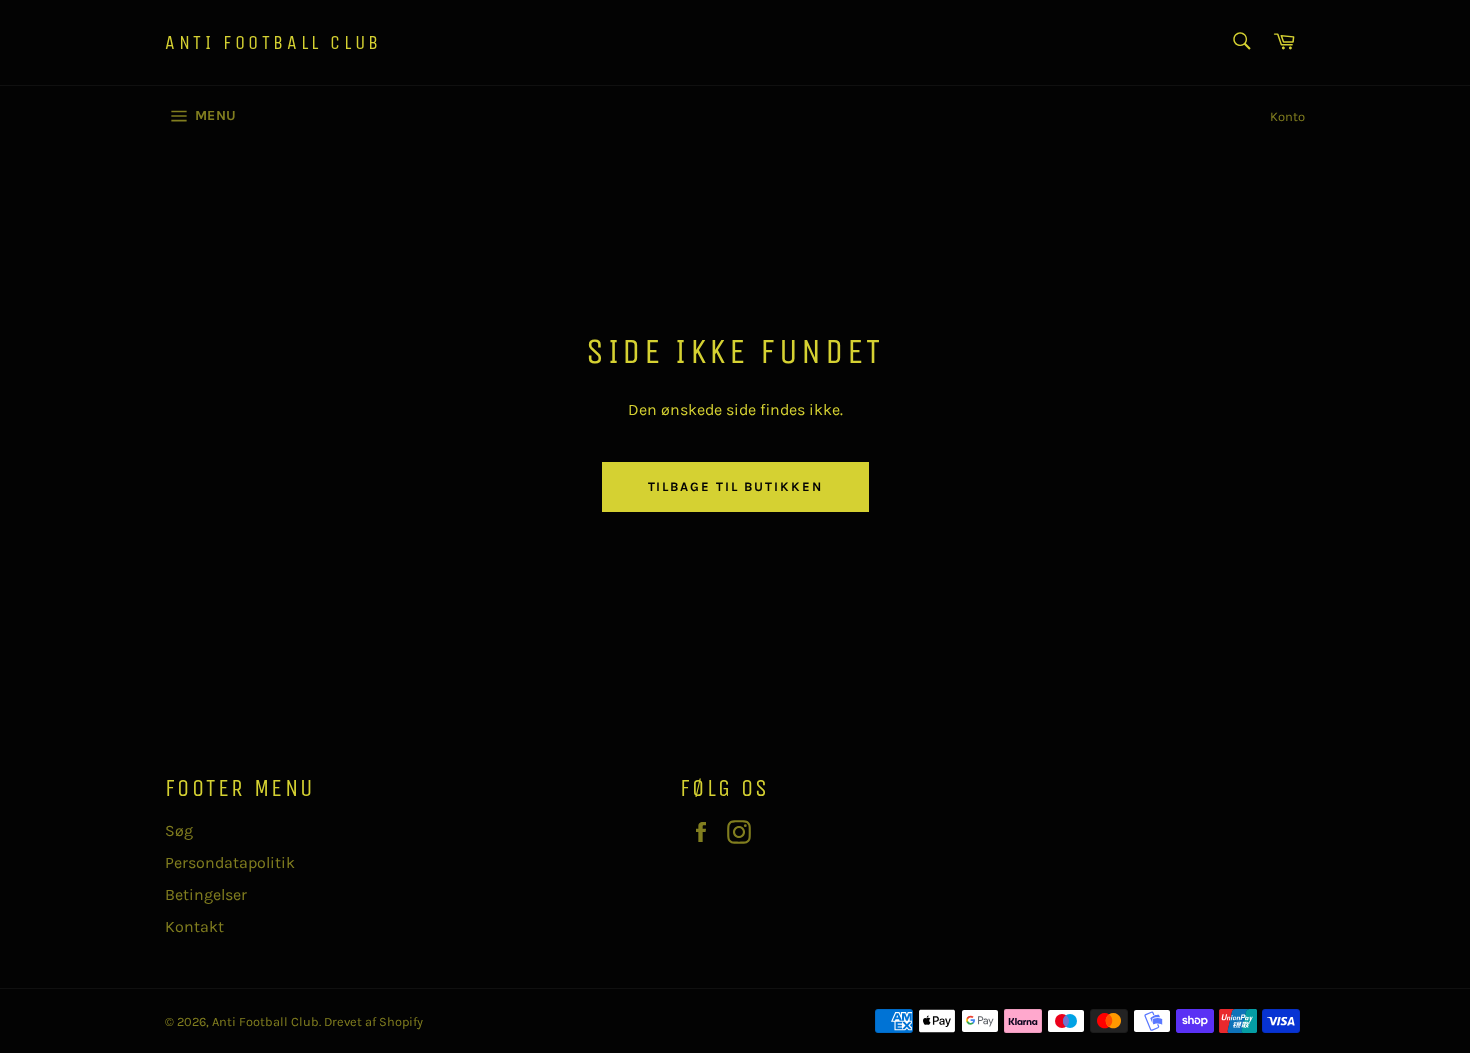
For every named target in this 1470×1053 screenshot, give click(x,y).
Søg (179, 830)
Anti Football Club (273, 42)
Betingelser (206, 894)
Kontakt (194, 926)
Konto (1287, 116)
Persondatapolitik (230, 862)
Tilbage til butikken (735, 486)
